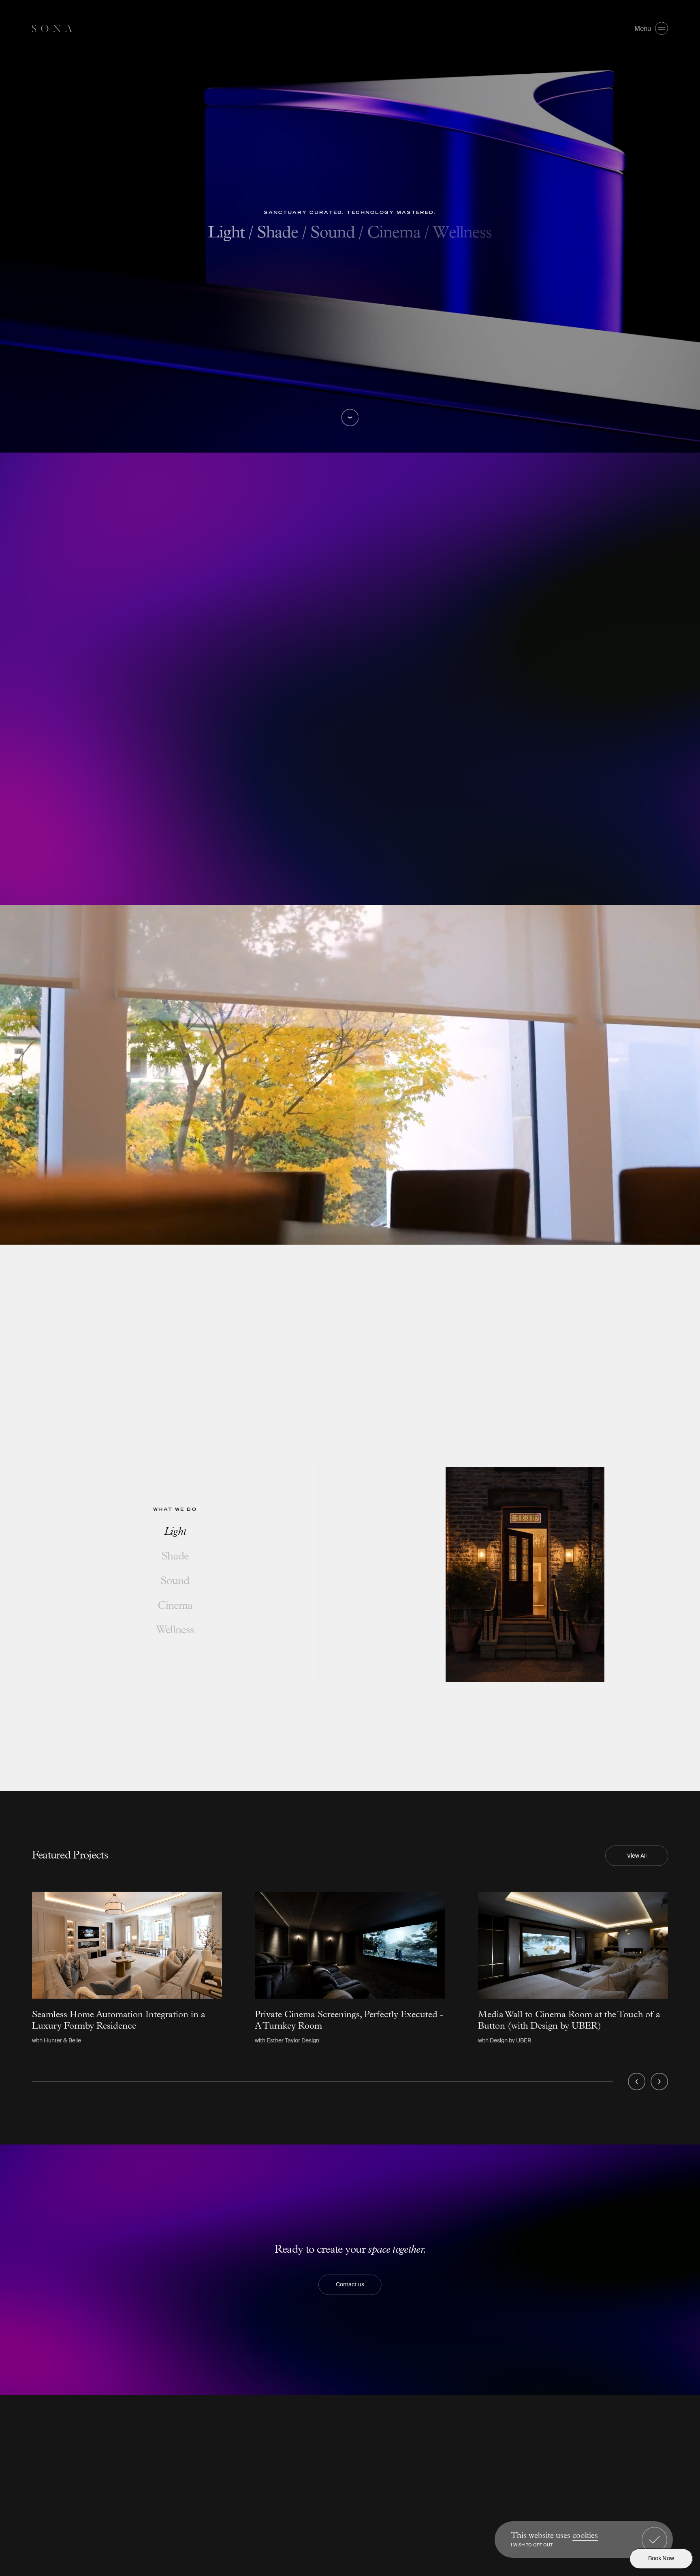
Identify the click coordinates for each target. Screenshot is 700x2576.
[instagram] (417, 2439)
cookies (585, 2536)
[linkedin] (435, 2439)
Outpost (605, 2440)
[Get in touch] (470, 2439)
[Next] (659, 2082)
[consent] (654, 2540)
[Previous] (637, 2082)
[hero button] (350, 418)
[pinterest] (453, 2439)
